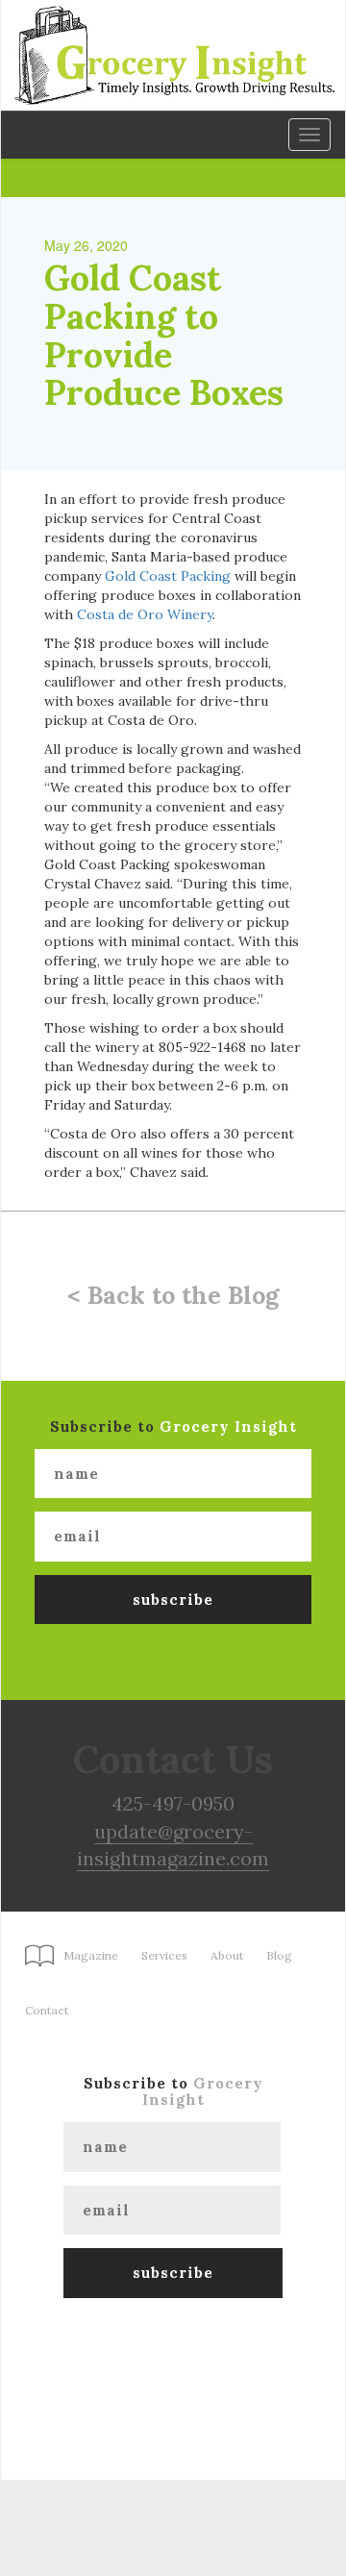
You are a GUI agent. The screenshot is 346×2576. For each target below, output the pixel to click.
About (227, 1955)
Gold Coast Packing (168, 576)
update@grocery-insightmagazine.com (173, 1845)
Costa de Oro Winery (145, 614)
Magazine (91, 1955)
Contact (47, 2010)
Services (164, 1955)
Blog (279, 1955)
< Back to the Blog (173, 1295)
